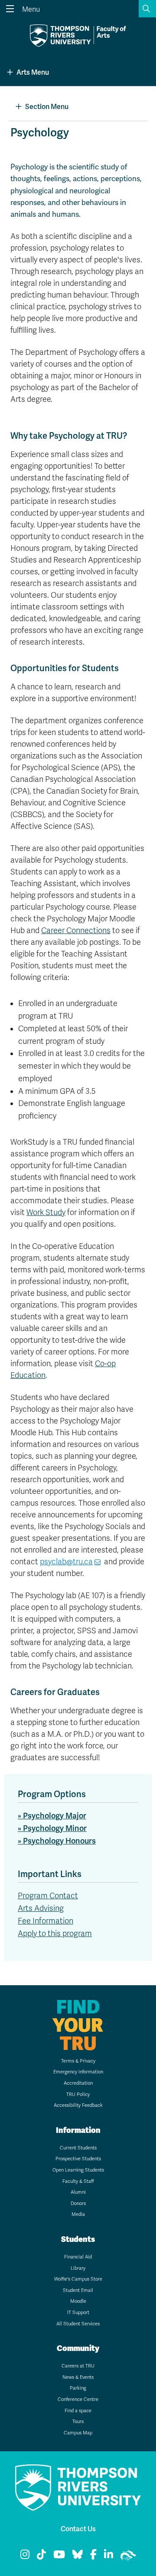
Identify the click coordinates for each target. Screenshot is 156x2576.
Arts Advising (41, 1908)
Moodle (78, 2301)
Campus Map (78, 2433)
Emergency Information (78, 2072)
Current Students (78, 2148)
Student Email (78, 2290)
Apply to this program (55, 1934)
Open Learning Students (78, 2170)
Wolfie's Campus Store (78, 2279)
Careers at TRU (78, 2366)
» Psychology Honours (57, 1841)
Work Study (46, 1212)
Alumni (78, 2192)
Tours (78, 2422)
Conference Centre (78, 2399)
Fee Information (45, 1921)
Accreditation (78, 2083)
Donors (78, 2204)
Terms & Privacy (78, 2061)
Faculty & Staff (78, 2181)
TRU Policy (78, 2094)
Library (78, 2268)
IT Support (78, 2313)
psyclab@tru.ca (66, 1562)
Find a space (78, 2411)
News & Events (78, 2377)
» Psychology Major (52, 1816)
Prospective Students (78, 2159)
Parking (78, 2388)
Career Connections (76, 930)
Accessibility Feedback (78, 2105)
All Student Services (78, 2324)
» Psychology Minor (52, 1828)
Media (78, 2214)
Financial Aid (78, 2257)
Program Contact (48, 1896)
